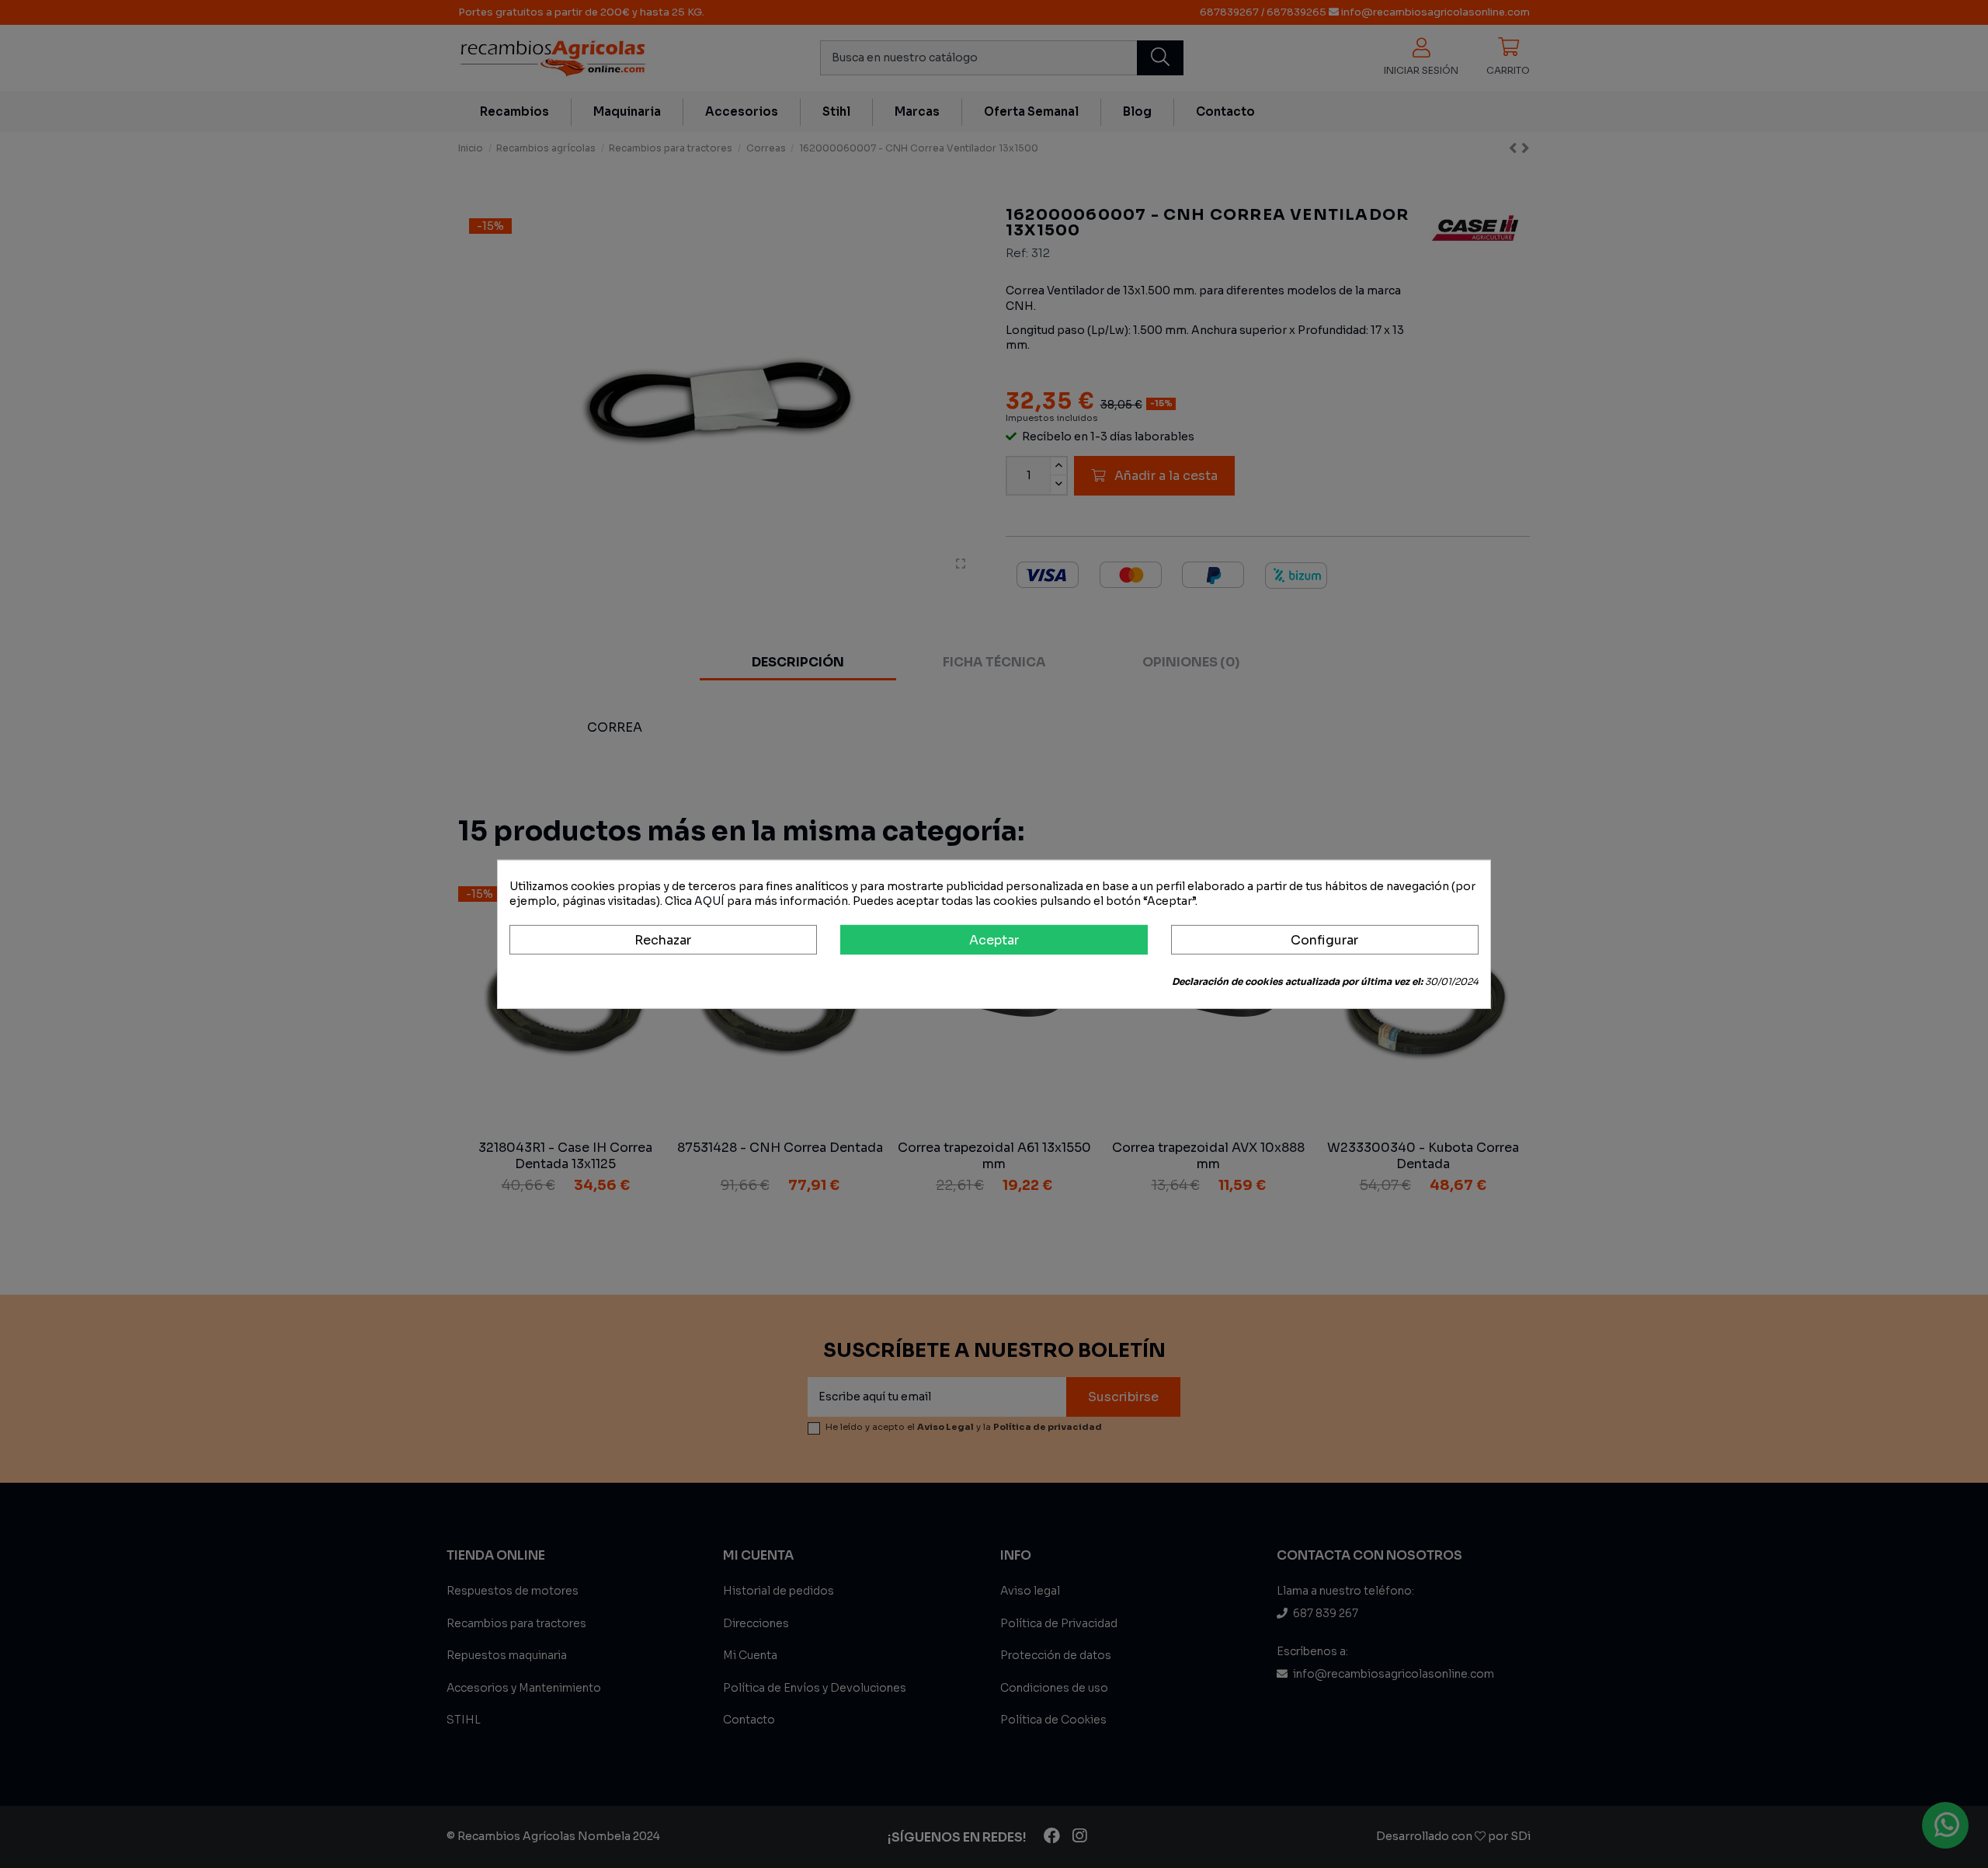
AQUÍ (709, 901)
